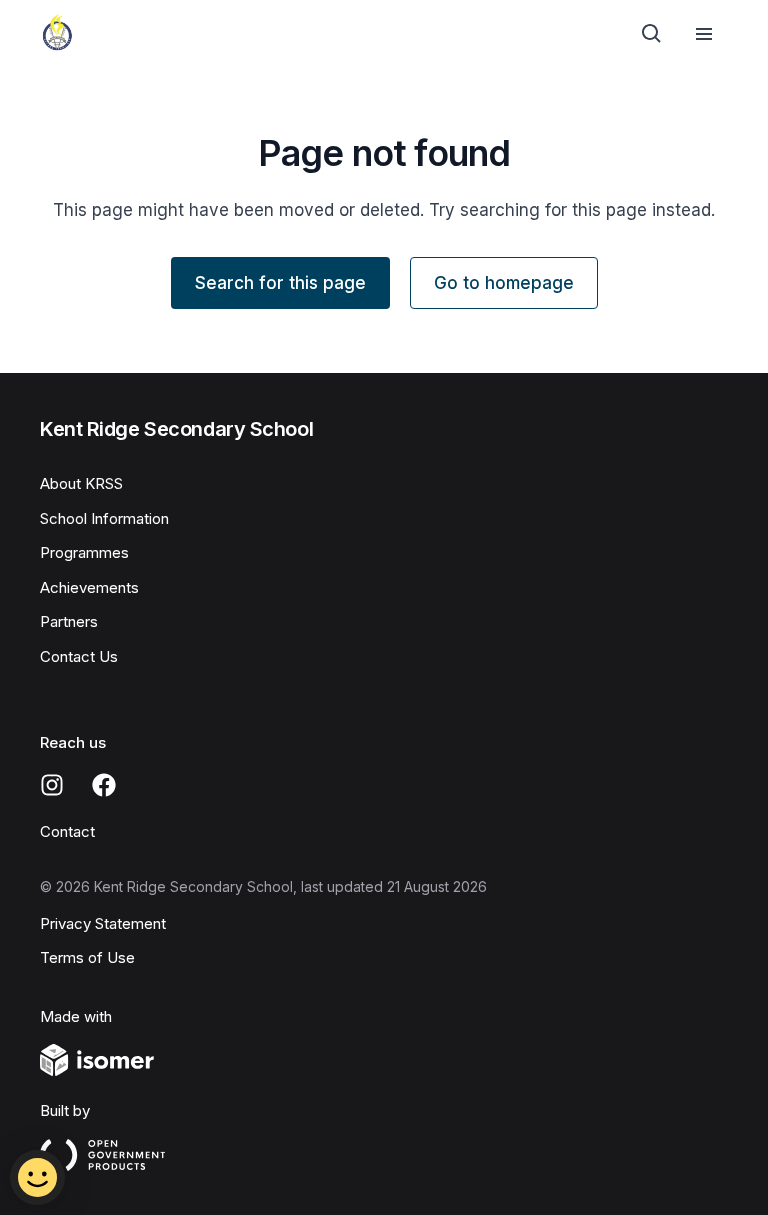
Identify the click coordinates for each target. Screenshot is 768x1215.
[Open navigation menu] (704, 34)
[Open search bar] (652, 34)
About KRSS (81, 483)
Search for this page (280, 283)
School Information (104, 518)
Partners (69, 621)
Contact (67, 831)
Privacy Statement (103, 923)
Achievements (89, 587)
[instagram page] (52, 785)
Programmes (84, 552)
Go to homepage (504, 283)
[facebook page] (104, 785)
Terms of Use (87, 957)
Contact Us (79, 656)
